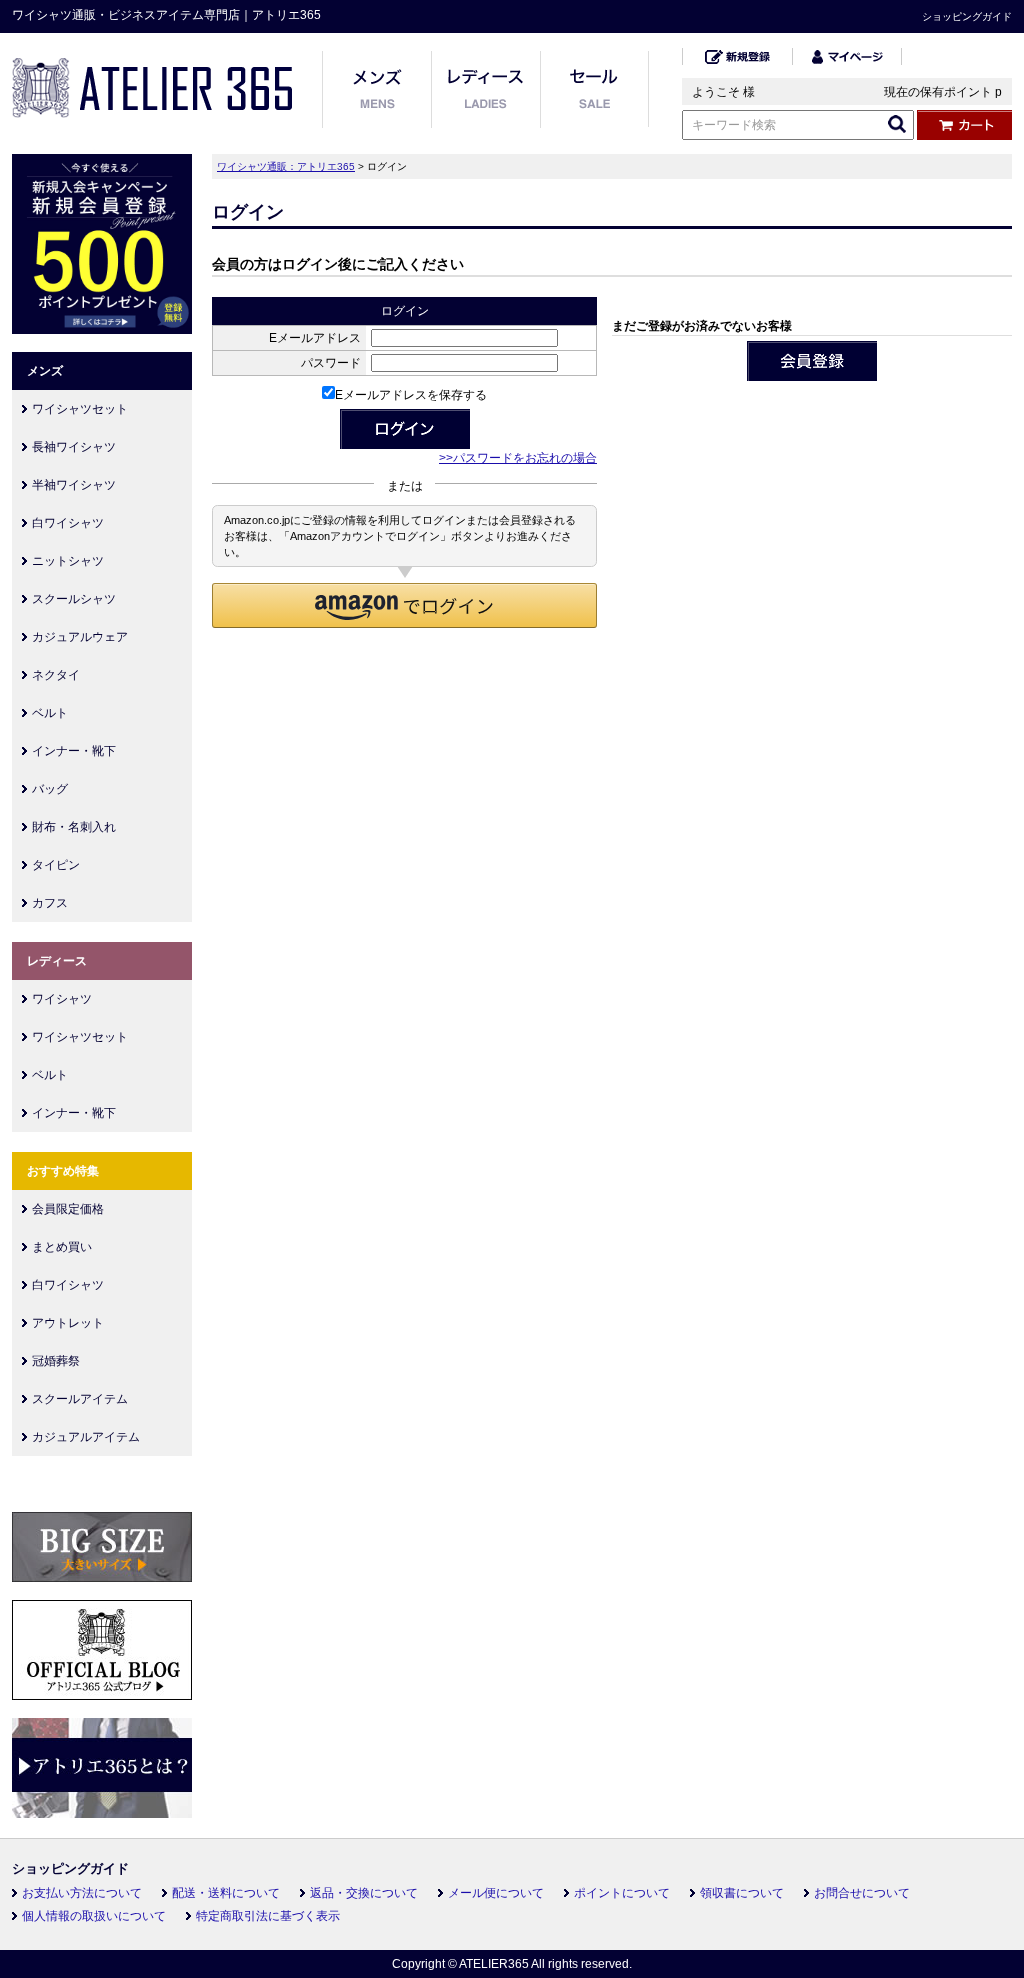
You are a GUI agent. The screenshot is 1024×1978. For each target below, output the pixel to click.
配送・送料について (226, 1893)
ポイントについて (622, 1893)
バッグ (50, 789)
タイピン (56, 865)
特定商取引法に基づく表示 (268, 1916)
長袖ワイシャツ (74, 447)
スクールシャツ (74, 599)
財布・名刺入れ (74, 827)
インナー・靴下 (74, 751)
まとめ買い (62, 1247)
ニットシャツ (68, 561)
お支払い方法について (82, 1893)
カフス (50, 903)
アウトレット (68, 1323)
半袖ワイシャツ (74, 485)
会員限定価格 (68, 1209)
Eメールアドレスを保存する (411, 395)
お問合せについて (862, 1893)
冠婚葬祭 (56, 1361)
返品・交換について (364, 1893)
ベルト (50, 713)
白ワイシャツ (68, 523)
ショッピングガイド (967, 16)
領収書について (742, 1893)
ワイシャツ (62, 999)
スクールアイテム (80, 1399)
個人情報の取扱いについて (94, 1916)
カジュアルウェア (80, 637)
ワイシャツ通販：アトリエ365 (286, 166)
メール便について (496, 1893)
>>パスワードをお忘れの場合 (518, 458)
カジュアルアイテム (86, 1437)
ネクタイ (56, 675)
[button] (404, 605)
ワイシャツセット (80, 409)
